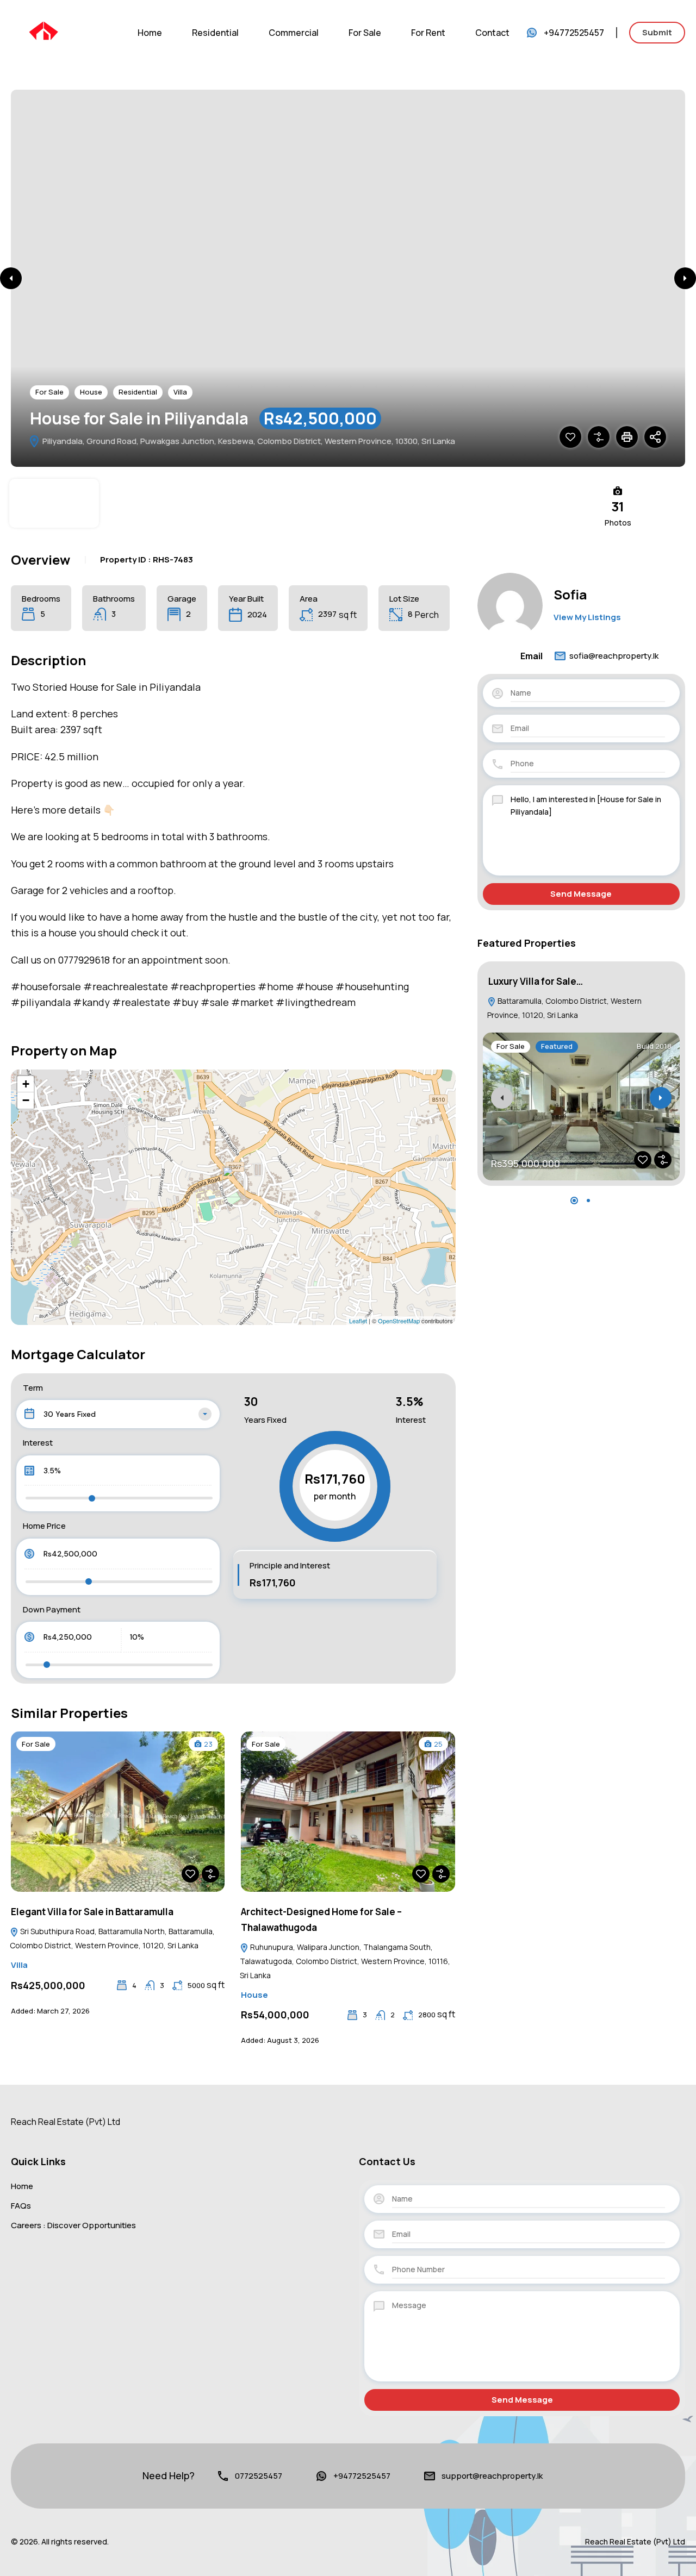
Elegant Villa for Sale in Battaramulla (92, 1912)
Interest (38, 1443)
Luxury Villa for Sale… (536, 981)
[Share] (655, 437)
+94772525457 (574, 33)
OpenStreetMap (399, 1321)
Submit (657, 32)
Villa (180, 392)
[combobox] (118, 1414)
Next (685, 278)
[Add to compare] (599, 437)
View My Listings (587, 617)
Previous (11, 278)
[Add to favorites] (570, 437)
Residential (215, 33)
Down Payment (52, 1609)
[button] (574, 1201)
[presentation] (502, 1098)
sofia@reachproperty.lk (614, 656)
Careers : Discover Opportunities (73, 2225)
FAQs (21, 2206)
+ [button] (26, 1084)
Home (150, 33)
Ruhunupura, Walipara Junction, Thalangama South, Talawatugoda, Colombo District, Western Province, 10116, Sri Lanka (345, 1961)
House (91, 392)
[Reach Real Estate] (43, 32)
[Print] (627, 437)
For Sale (365, 33)
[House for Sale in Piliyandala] (234, 1182)
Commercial (294, 33)
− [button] (26, 1100)
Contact (492, 33)
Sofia (570, 594)
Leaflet (358, 1321)
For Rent (428, 33)
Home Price (44, 1526)
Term (33, 1388)
